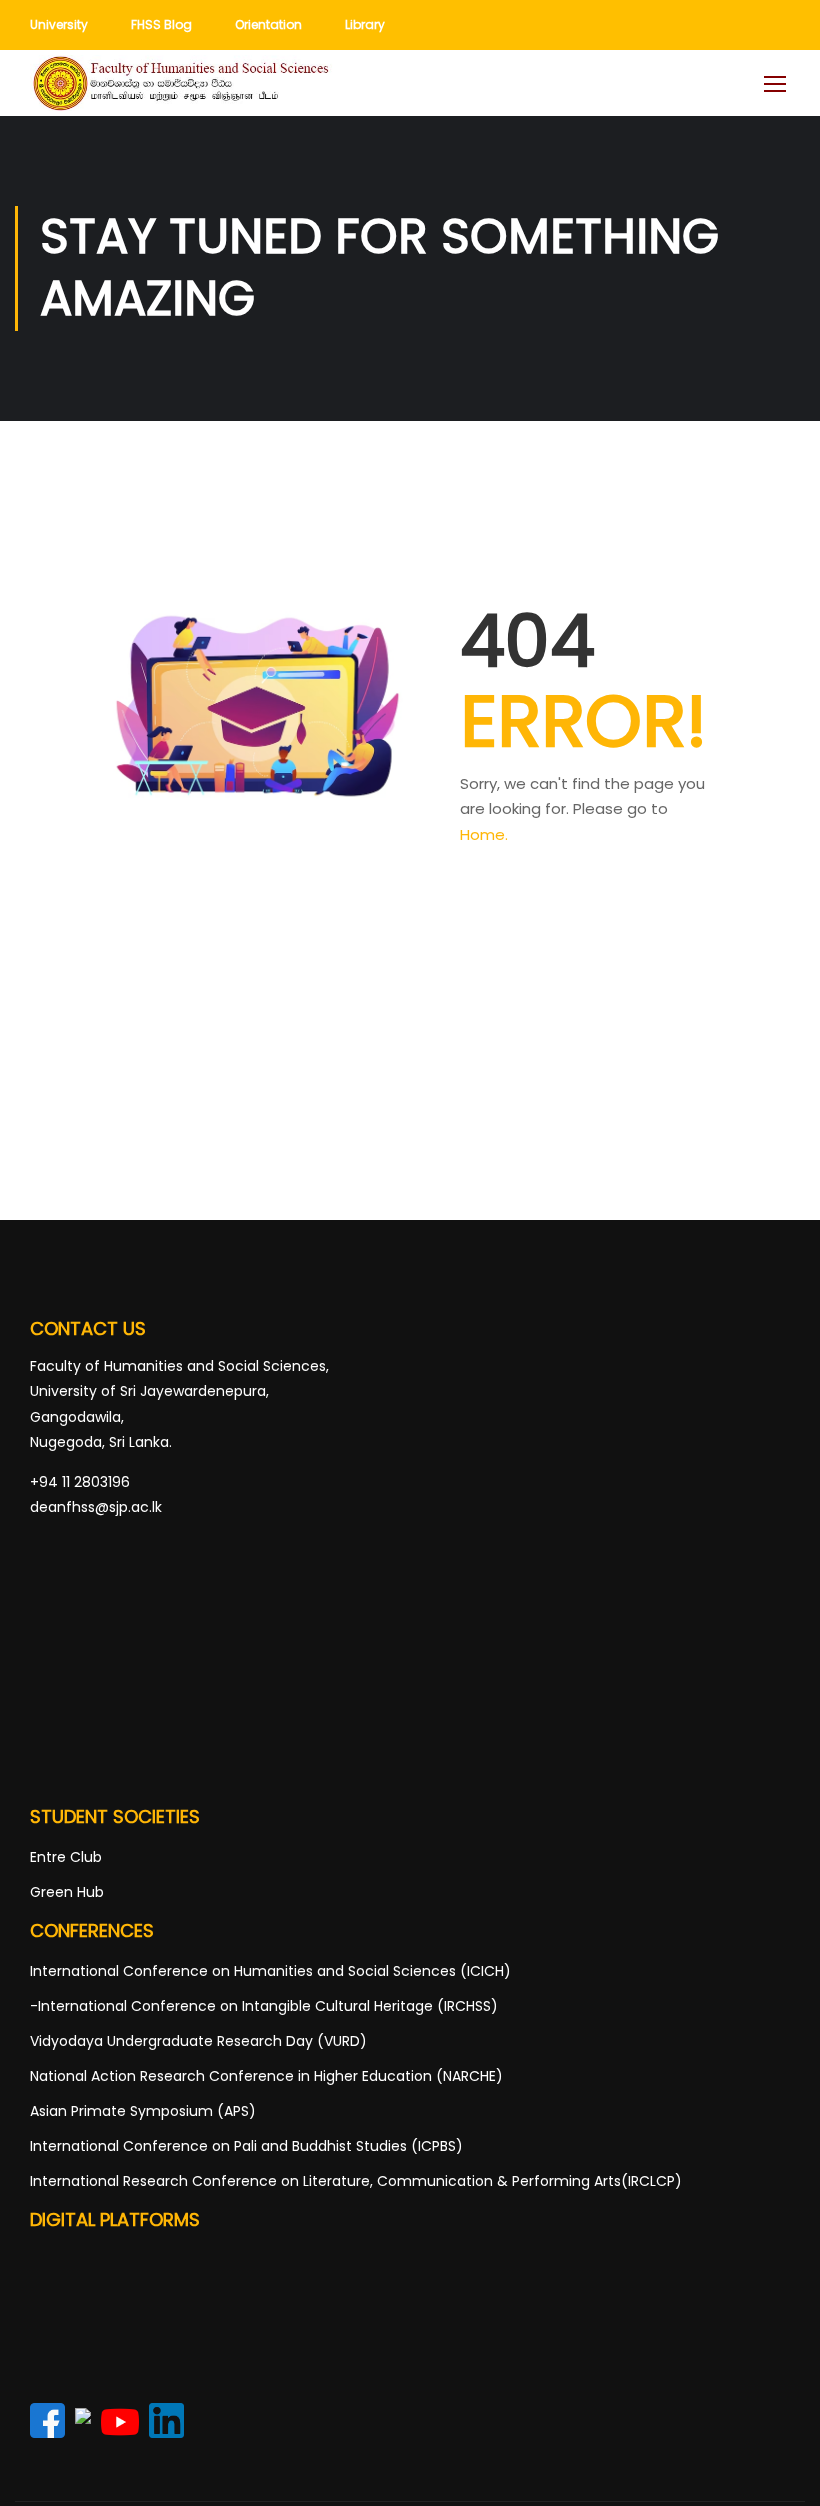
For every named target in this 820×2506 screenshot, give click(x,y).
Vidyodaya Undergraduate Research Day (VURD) (198, 2041)
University (59, 24)
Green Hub (67, 1892)
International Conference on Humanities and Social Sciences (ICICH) (270, 1971)
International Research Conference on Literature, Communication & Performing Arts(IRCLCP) (356, 2181)
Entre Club (66, 1857)
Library (365, 24)
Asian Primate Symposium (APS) (143, 2111)
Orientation (268, 24)
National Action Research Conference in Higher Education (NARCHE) (266, 2076)
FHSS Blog (161, 24)
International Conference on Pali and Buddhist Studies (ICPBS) (246, 2146)
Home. (484, 834)
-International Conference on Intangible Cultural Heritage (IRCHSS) (264, 2006)
